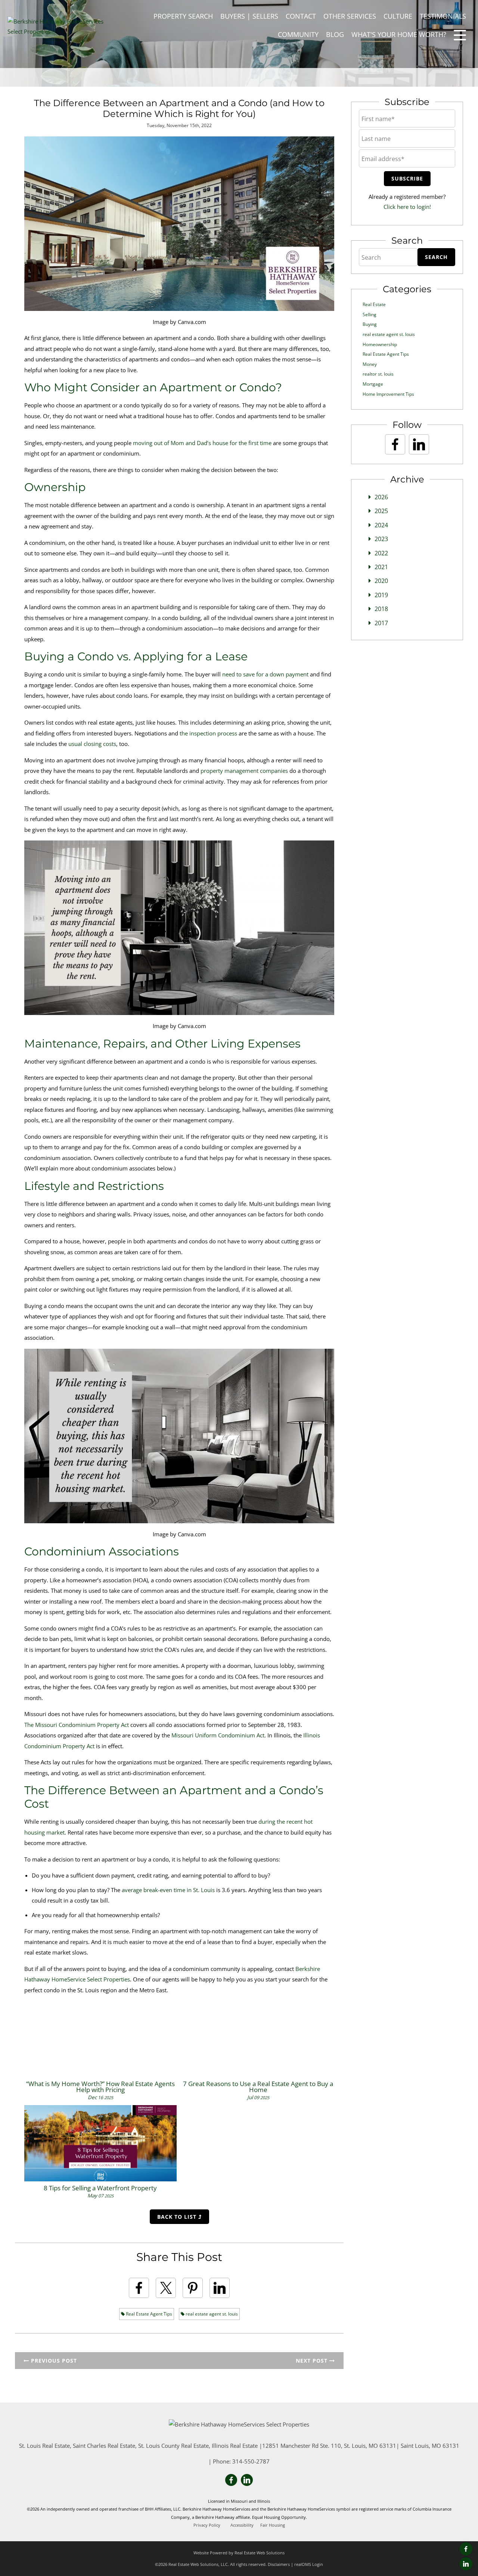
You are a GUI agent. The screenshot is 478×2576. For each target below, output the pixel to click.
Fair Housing (273, 2525)
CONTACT (301, 16)
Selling (370, 314)
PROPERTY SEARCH (183, 16)
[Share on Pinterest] (193, 2288)
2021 (381, 567)
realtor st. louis (378, 374)
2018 (381, 609)
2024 (381, 525)
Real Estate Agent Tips (148, 2314)
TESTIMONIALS (443, 16)
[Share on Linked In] (220, 2288)
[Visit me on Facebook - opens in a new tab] (466, 2549)
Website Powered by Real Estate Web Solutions (239, 2553)
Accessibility (242, 2525)
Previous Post (53, 2361)
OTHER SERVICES (350, 16)
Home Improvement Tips (388, 394)
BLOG (335, 34)
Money (370, 364)
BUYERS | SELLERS (249, 16)
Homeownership (380, 344)
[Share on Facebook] (139, 2288)
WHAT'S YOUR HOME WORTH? (399, 34)
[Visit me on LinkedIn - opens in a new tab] (466, 2564)
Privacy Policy (207, 2525)
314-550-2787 (251, 2461)
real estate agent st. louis (211, 2314)
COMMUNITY (298, 34)
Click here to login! (407, 207)
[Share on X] (166, 2288)
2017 (381, 623)
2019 (381, 595)
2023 (381, 539)
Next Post (313, 2361)
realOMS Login (309, 2564)
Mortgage (373, 384)
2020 (381, 581)
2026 (381, 497)
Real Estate (374, 304)
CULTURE (398, 16)
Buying (370, 324)
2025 (381, 511)
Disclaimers (279, 2564)
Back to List (178, 2217)
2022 (381, 553)
